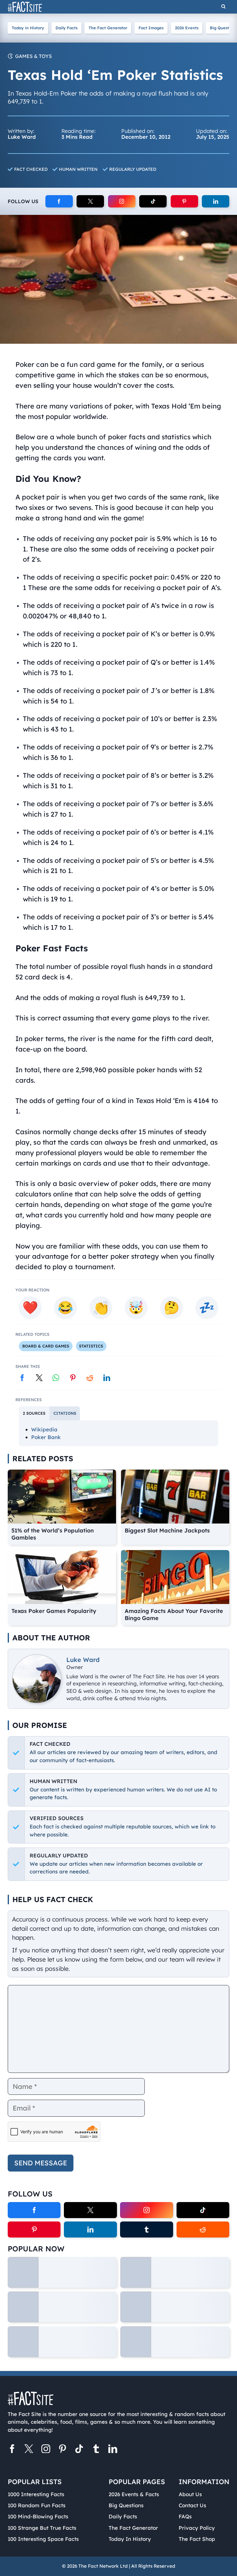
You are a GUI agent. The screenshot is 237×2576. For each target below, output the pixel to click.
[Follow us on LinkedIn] (113, 2450)
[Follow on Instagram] (122, 201)
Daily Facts (67, 28)
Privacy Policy (197, 2528)
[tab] (34, 1413)
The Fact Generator (108, 28)
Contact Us (192, 2505)
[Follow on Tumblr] (146, 2229)
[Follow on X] (90, 201)
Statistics (91, 1346)
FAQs (185, 2516)
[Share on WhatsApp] (56, 1378)
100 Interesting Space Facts (43, 2539)
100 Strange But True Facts (42, 2528)
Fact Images (151, 28)
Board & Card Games (46, 1346)
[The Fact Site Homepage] (25, 7)
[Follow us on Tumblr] (96, 2450)
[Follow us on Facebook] (12, 2450)
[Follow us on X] (29, 2450)
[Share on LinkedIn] (107, 1378)
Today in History (28, 28)
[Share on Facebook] (22, 1378)
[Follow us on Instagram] (46, 2450)
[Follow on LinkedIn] (216, 201)
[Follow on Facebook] (59, 201)
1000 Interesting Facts (36, 2494)
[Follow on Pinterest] (184, 201)
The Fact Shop (197, 2539)
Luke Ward (83, 1660)
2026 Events (187, 28)
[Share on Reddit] (90, 1378)
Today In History (130, 2539)
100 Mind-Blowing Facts (38, 2516)
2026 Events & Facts (134, 2494)
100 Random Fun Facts (37, 2505)
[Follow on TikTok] (153, 201)
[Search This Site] (223, 7)
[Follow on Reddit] (203, 2229)
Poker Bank (46, 1437)
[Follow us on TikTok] (79, 2450)
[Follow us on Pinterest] (62, 2450)
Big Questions (126, 2505)
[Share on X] (39, 1378)
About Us (190, 2494)
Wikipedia (44, 1429)
